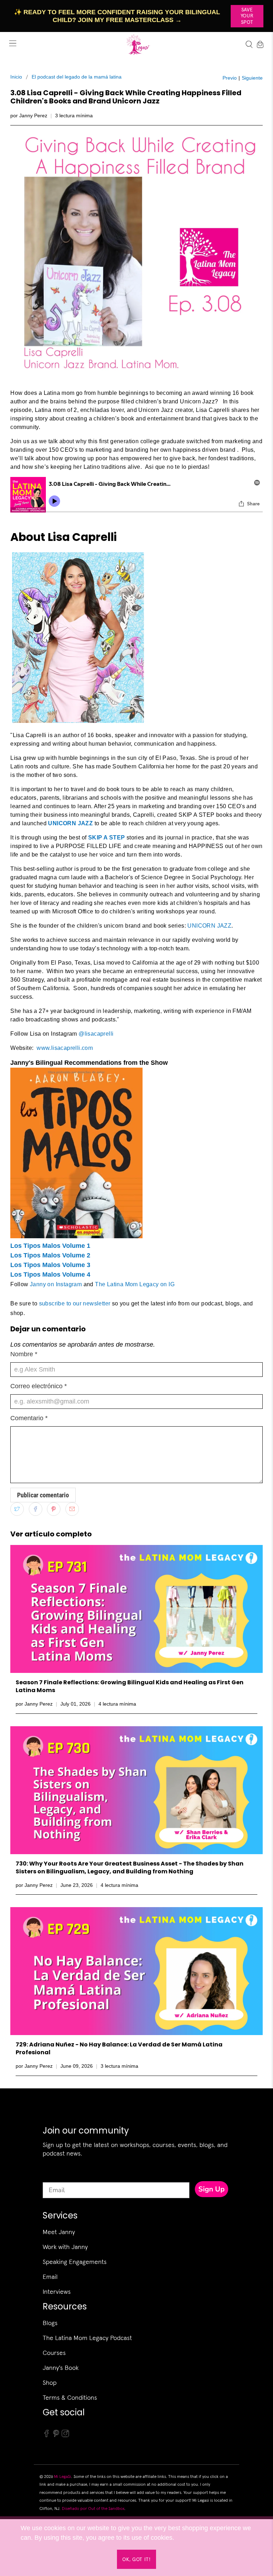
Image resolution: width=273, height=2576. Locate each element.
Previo (230, 78)
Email (50, 2277)
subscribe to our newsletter (76, 1303)
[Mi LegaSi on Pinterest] (56, 2436)
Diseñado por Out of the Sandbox (93, 2508)
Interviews (57, 2291)
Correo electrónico (39, 1386)
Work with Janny (65, 2247)
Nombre (24, 1354)
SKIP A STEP (106, 838)
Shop (50, 2382)
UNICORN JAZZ (70, 823)
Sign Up (212, 2189)
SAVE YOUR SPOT (247, 16)
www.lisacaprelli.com (65, 1048)
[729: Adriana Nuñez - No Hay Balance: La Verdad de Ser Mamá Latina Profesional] (136, 1971)
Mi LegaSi (63, 2476)
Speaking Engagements (75, 2262)
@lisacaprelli (96, 1034)
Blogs (50, 2323)
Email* (52, 2176)
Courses (54, 2353)
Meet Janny (59, 2232)
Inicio (16, 77)
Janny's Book (61, 2368)
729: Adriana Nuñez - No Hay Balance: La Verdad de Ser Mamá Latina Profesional (119, 2048)
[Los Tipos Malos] (76, 1236)
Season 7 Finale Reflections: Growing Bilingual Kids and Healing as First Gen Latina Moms (130, 1686)
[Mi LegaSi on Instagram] (65, 2436)
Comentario (29, 1418)
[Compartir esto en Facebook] (36, 1509)
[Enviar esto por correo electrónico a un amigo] (72, 1509)
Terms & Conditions (70, 2397)
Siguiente (252, 78)
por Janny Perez (29, 116)
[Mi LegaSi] (136, 44)
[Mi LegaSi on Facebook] (47, 2436)
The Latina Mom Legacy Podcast (87, 2338)
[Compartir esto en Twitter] (17, 1509)
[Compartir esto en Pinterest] (54, 1509)
